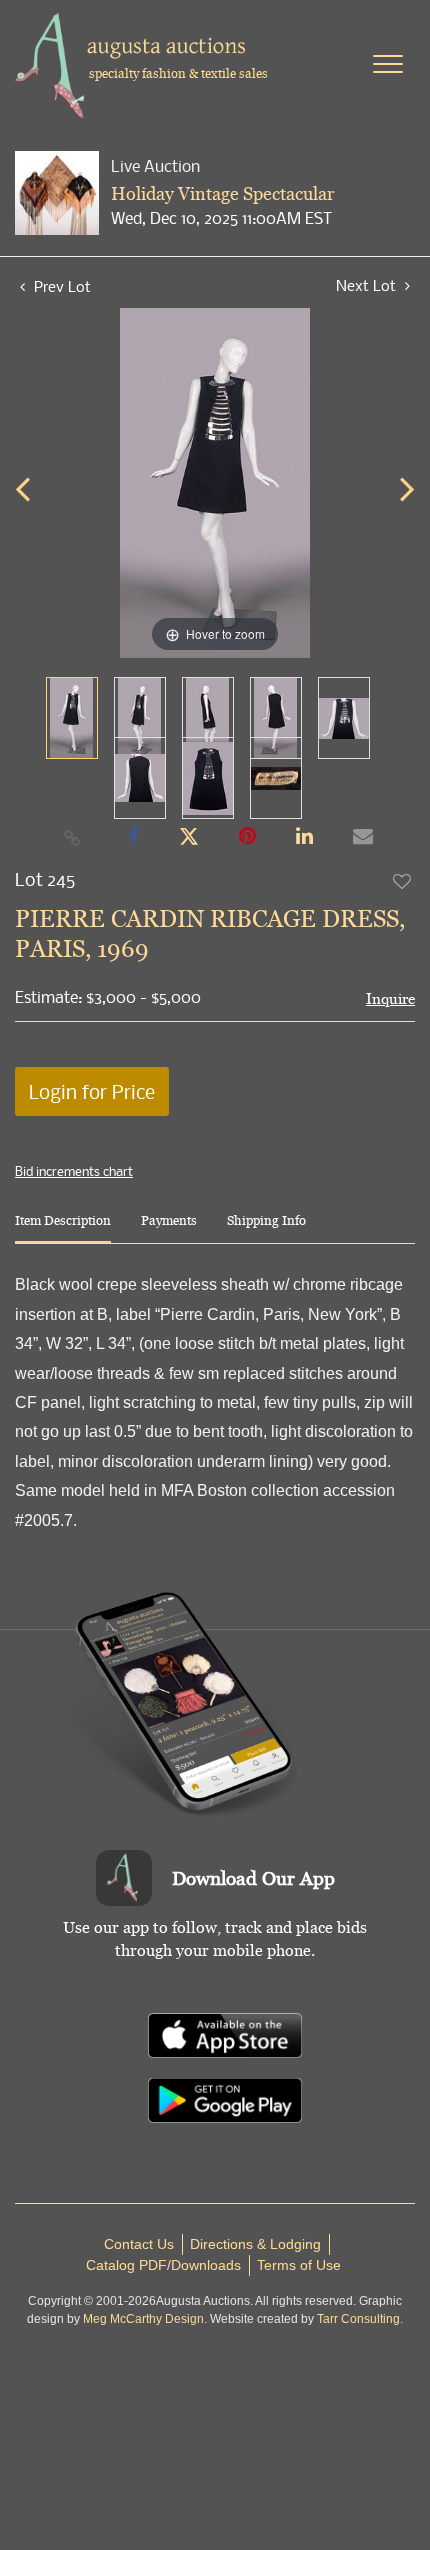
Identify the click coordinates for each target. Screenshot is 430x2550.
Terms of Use (299, 2265)
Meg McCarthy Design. (145, 2319)
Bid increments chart (74, 1171)
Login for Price (92, 1091)
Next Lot (368, 285)
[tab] (63, 1228)
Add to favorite (403, 881)
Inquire (390, 998)
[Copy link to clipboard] (73, 837)
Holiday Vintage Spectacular (222, 193)
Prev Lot (60, 286)
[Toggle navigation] (388, 64)
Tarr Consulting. (360, 2319)
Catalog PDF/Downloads (163, 2265)
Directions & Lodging (255, 2244)
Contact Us (139, 2244)
